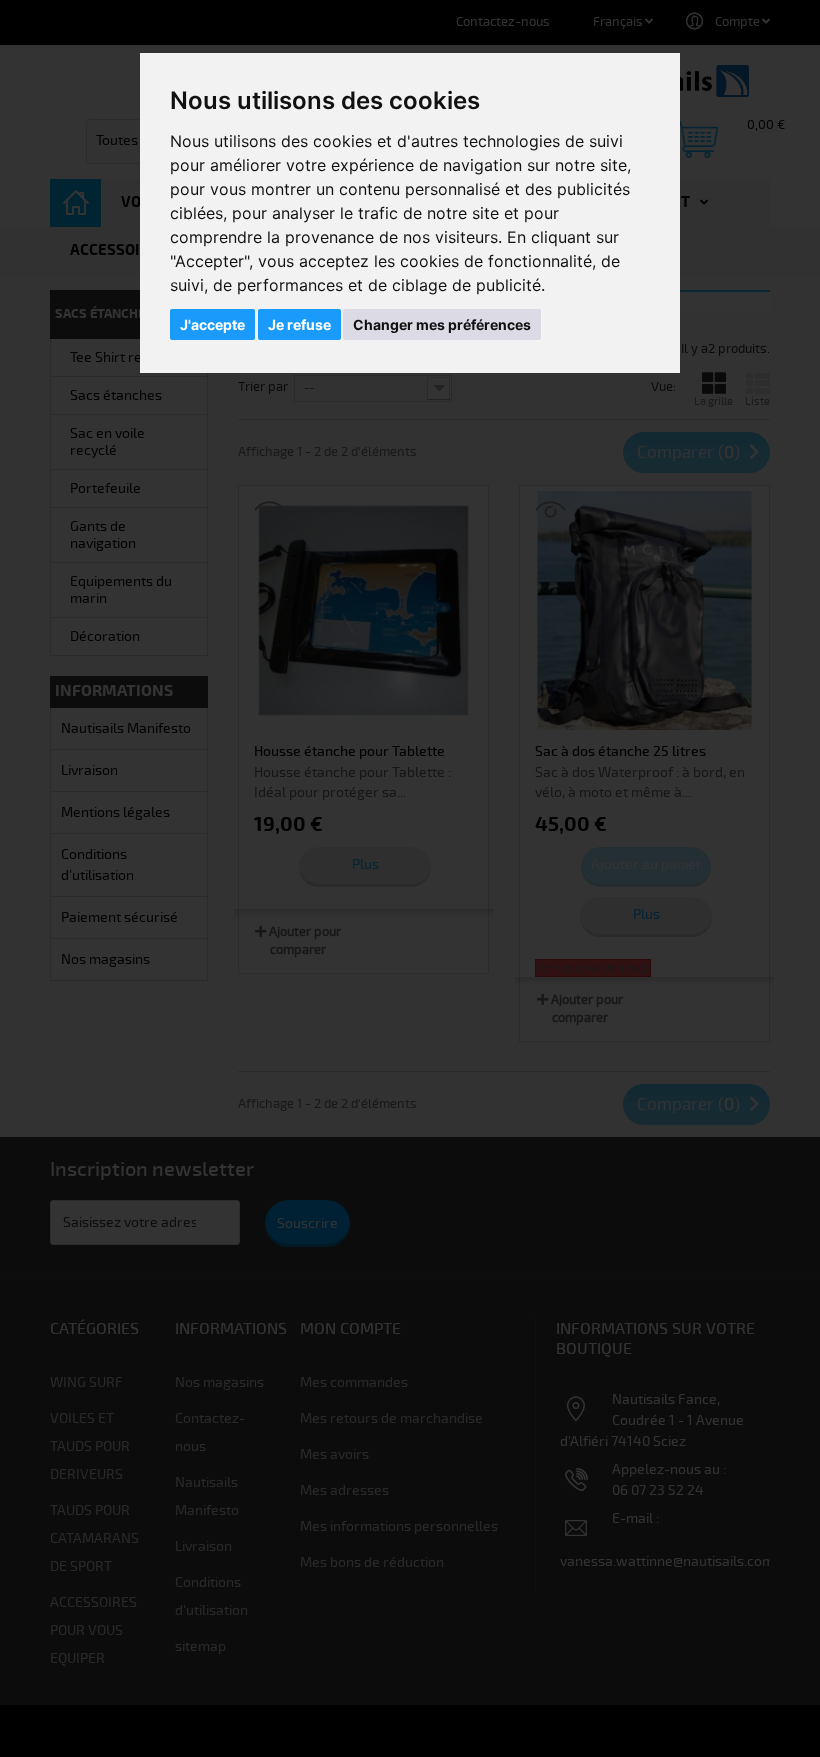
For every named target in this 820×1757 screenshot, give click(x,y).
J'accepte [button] (212, 324)
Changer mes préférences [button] (442, 324)
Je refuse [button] (299, 324)
